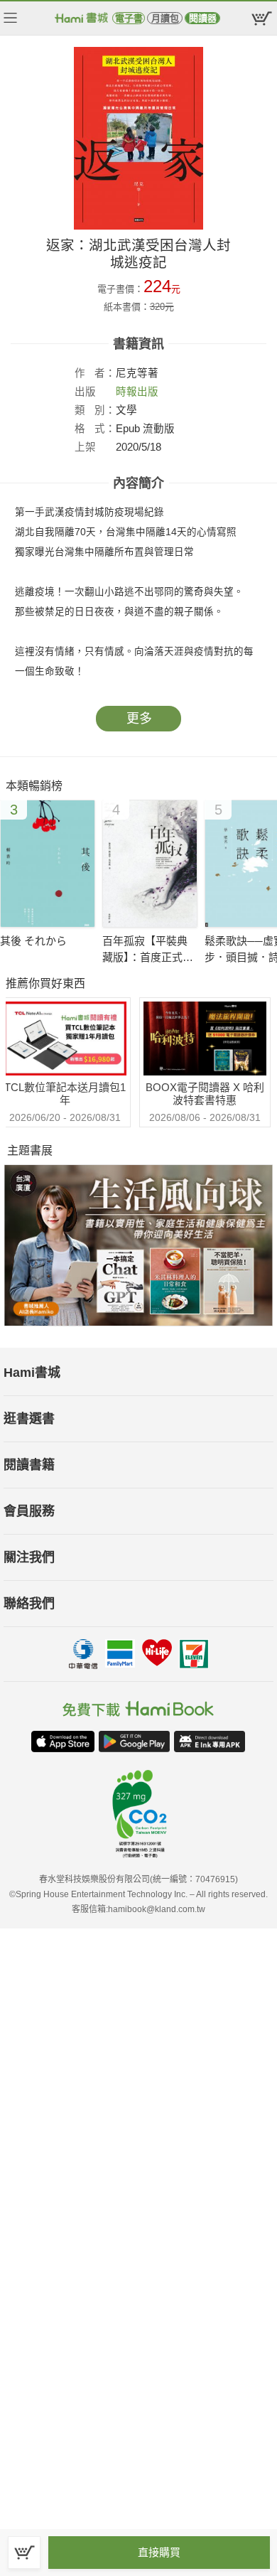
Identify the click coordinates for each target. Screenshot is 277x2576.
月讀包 (165, 18)
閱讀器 (203, 18)
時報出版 (137, 392)
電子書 (129, 18)
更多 (139, 719)
